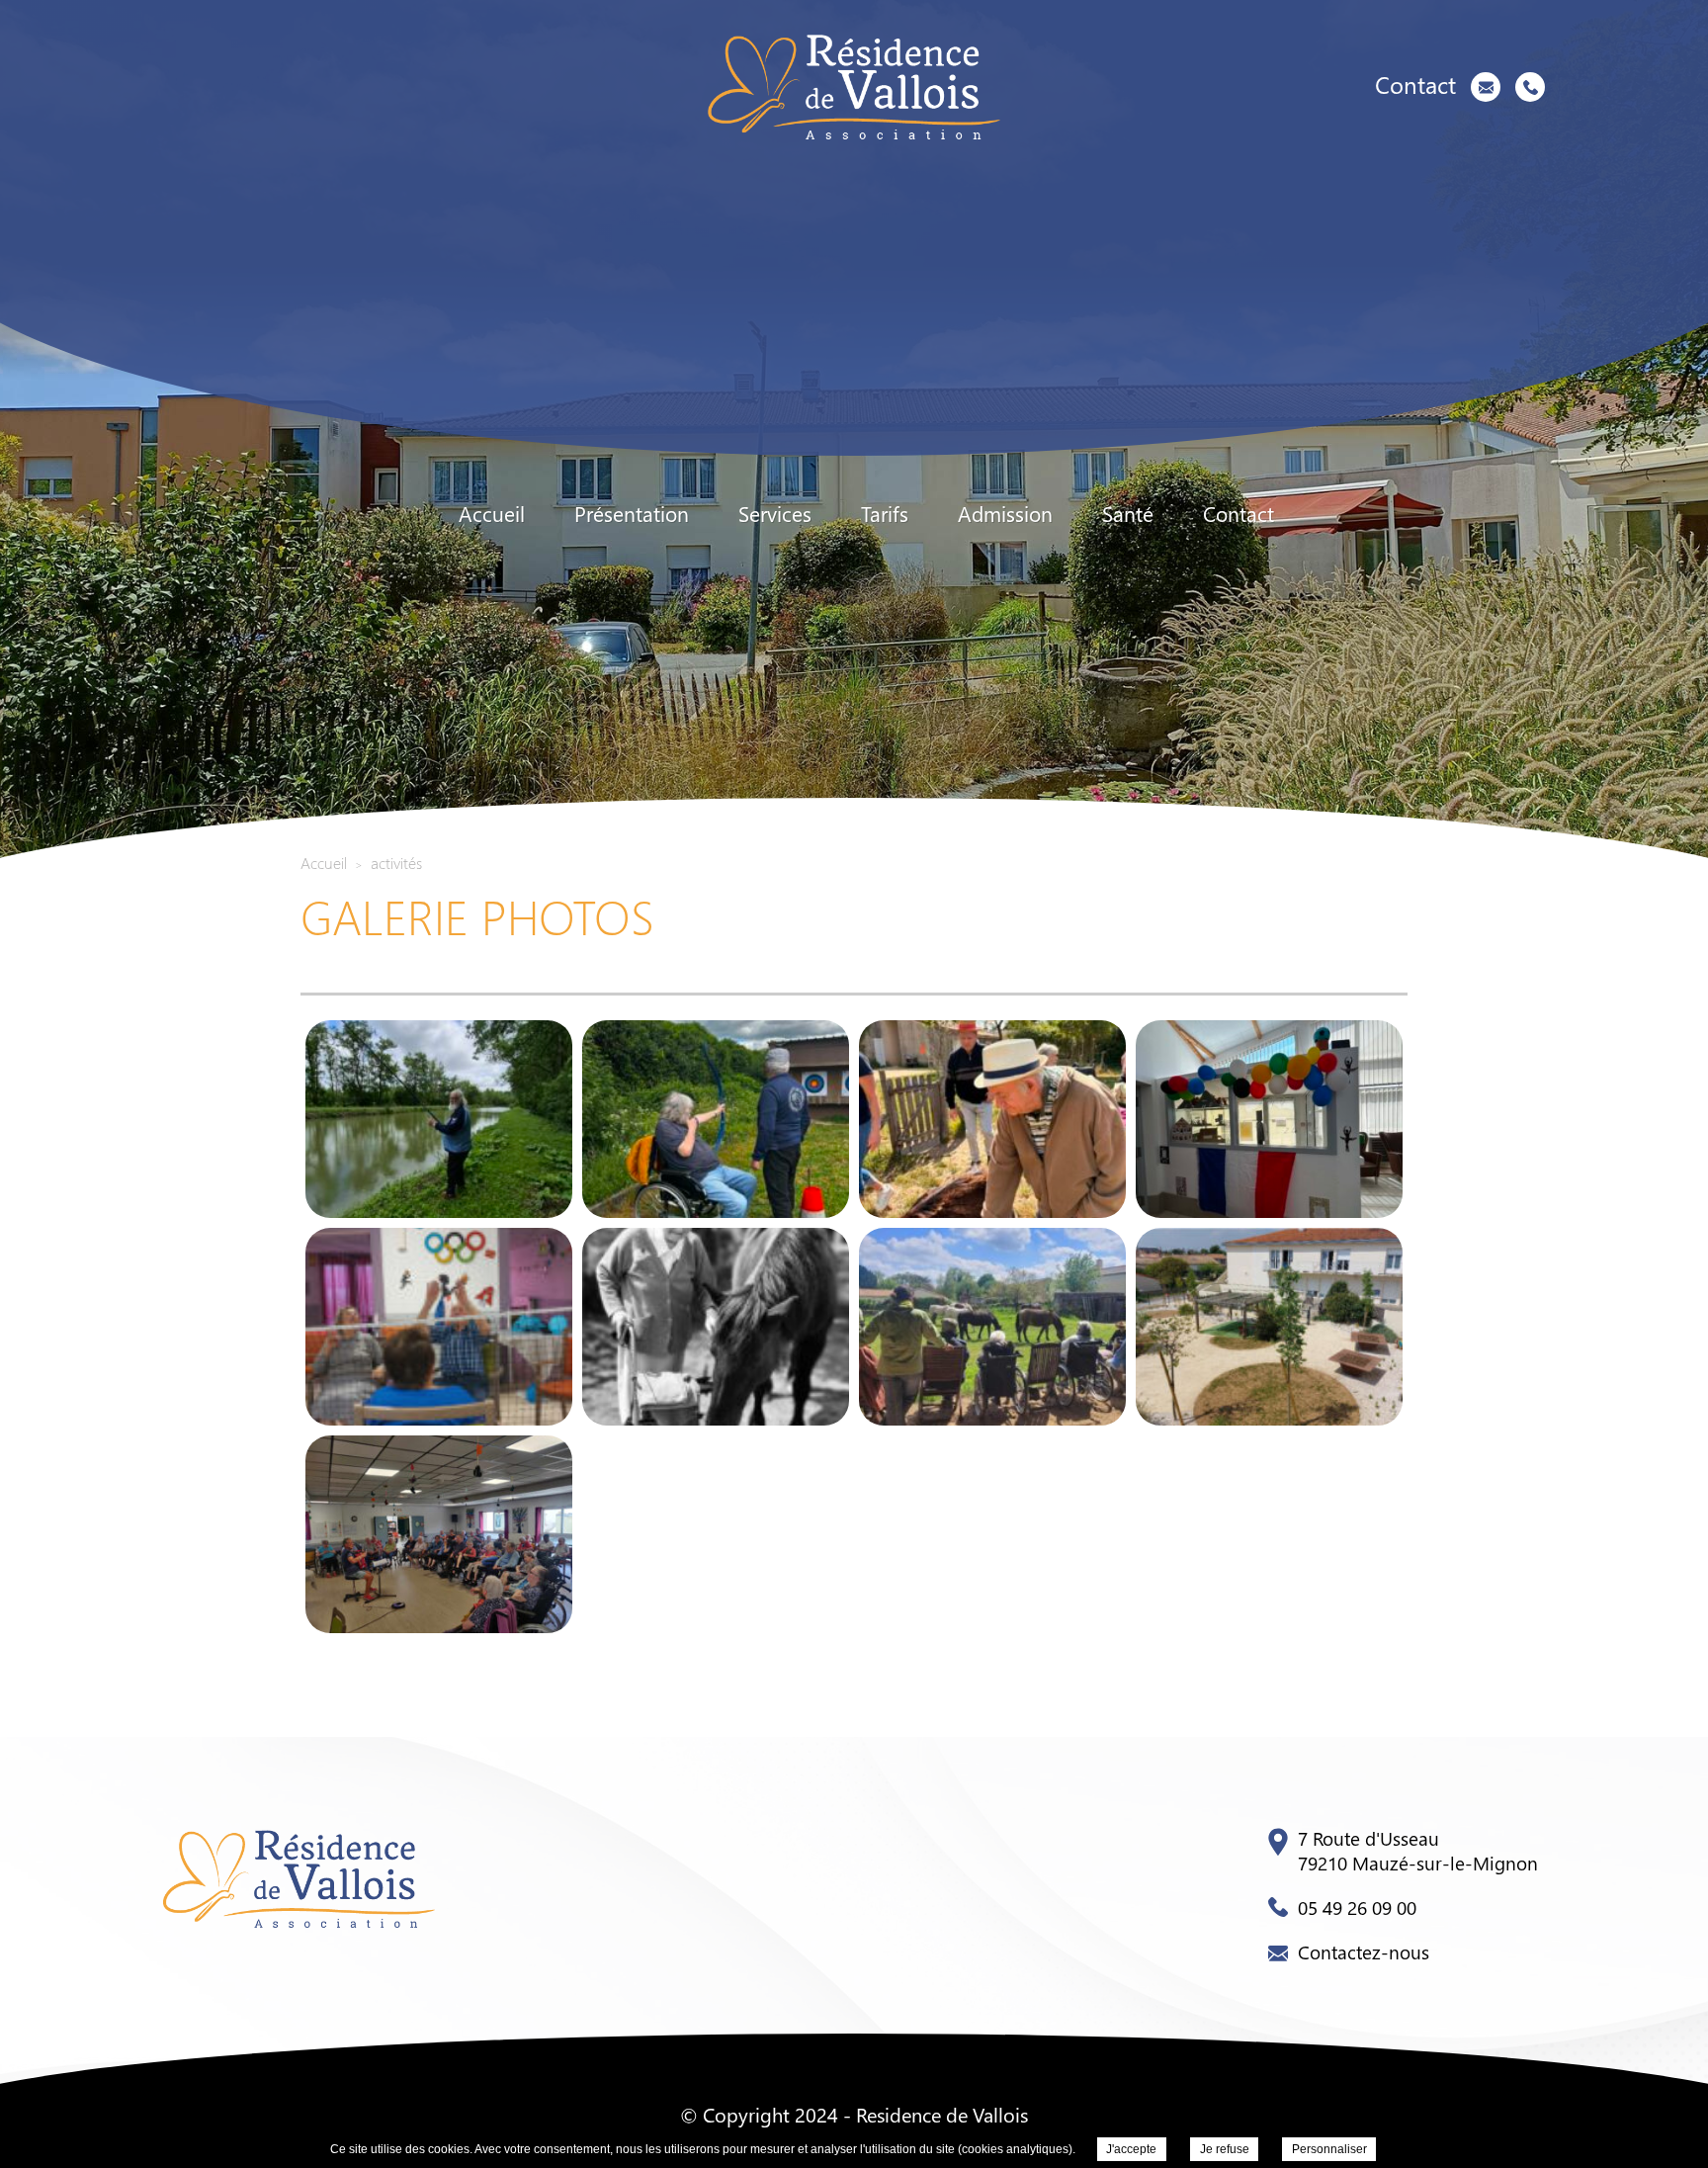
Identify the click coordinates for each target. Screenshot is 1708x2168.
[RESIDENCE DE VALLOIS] (854, 87)
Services (775, 514)
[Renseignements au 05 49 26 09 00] (1530, 87)
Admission (1005, 514)
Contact (1238, 514)
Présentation (632, 514)
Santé (1128, 514)
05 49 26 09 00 (1357, 1907)
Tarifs (885, 514)
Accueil (492, 514)
